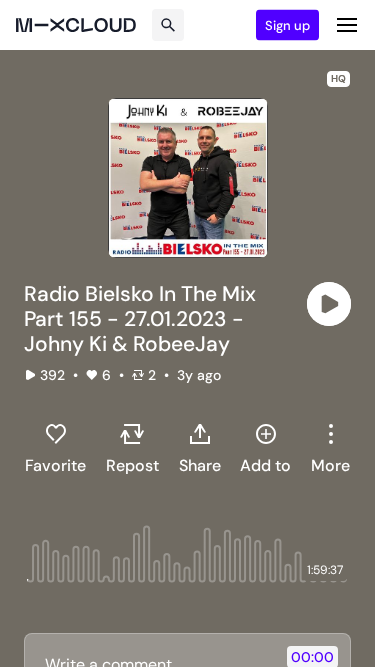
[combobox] (330, 448)
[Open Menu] (347, 25)
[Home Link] (76, 25)
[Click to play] (329, 304)
